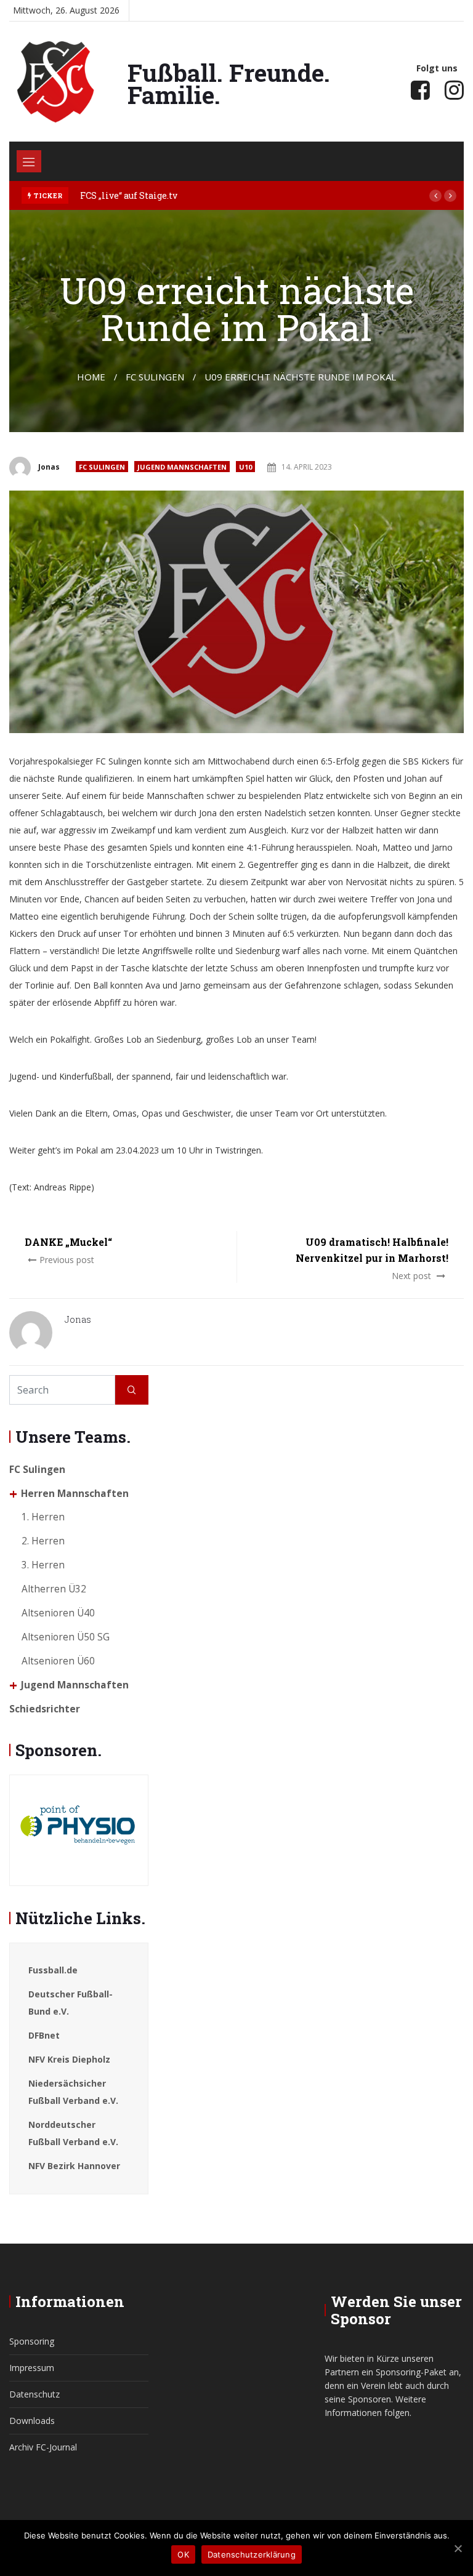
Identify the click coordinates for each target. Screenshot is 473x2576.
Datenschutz (34, 2394)
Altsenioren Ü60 (58, 1661)
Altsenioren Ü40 (58, 1613)
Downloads (32, 2421)
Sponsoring (32, 2341)
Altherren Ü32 (54, 1589)
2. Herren (43, 1541)
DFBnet (44, 2035)
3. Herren (43, 1565)
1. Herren (43, 1517)
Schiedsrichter (45, 1709)
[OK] (458, 2548)
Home (91, 377)
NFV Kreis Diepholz (69, 2059)
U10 (245, 467)
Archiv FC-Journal (43, 2447)
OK (183, 2554)
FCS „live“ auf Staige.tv (129, 195)
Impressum (32, 2368)
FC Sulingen (102, 467)
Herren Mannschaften (75, 1494)
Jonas (49, 467)
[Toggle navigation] (29, 161)
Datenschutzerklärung (252, 2554)
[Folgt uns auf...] (420, 90)
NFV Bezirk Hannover (74, 2166)
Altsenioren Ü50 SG (66, 1637)
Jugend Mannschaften (182, 467)
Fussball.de (53, 1970)
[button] (435, 196)
